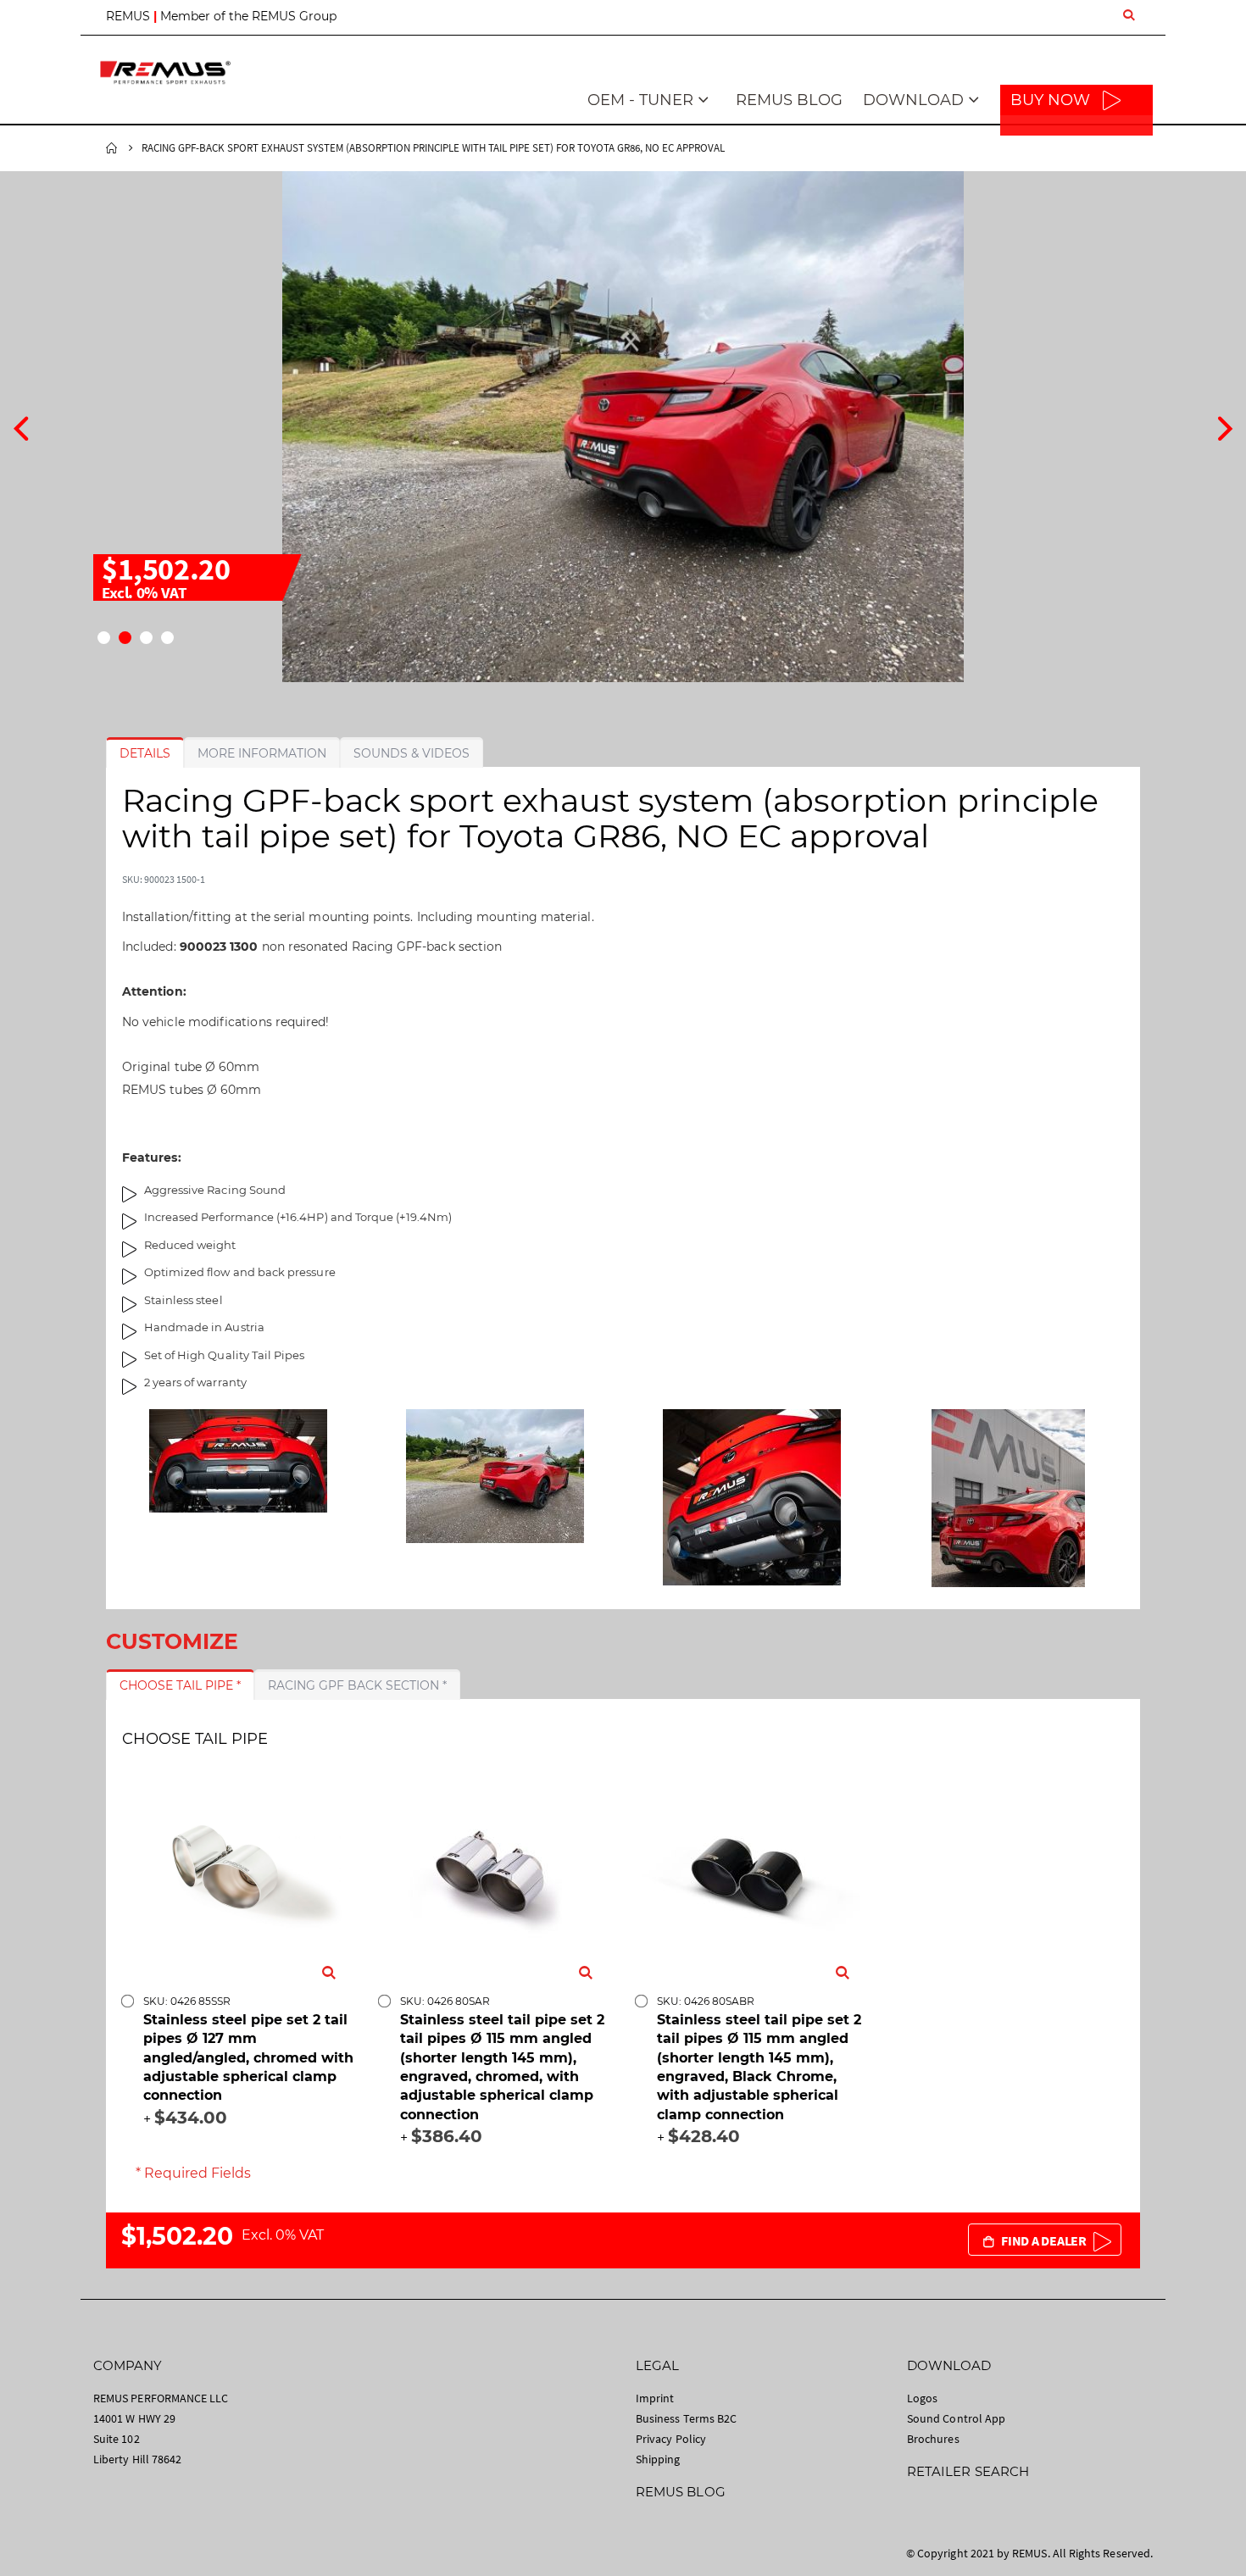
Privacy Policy (671, 2439)
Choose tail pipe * (180, 1685)
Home (112, 148)
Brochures (933, 2439)
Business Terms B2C (686, 2418)
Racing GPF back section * (357, 1685)
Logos (922, 2398)
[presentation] (21, 426)
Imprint (655, 2398)
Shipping (658, 2459)
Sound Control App (956, 2418)
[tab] (145, 753)
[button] (104, 638)
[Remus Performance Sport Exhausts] (165, 72)
